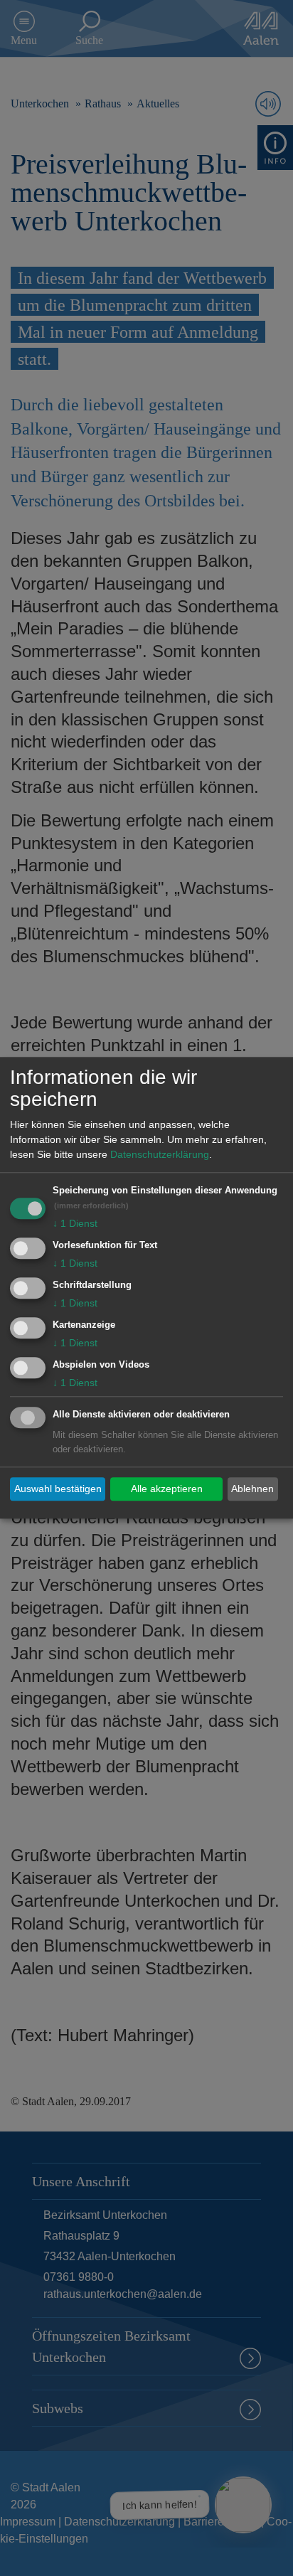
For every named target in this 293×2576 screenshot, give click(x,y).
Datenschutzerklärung (160, 1155)
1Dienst (75, 1224)
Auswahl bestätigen (58, 1489)
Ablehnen (252, 1489)
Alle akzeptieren (167, 1489)
